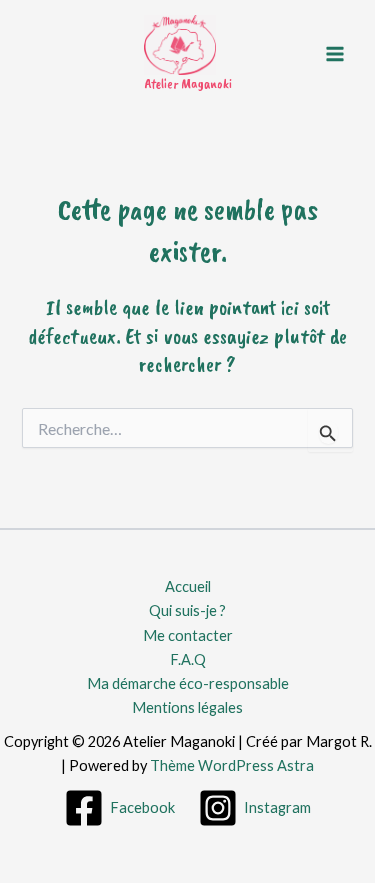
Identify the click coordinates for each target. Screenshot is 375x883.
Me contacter (188, 635)
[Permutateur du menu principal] (335, 53)
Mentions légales (187, 707)
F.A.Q (188, 659)
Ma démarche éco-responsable (188, 683)
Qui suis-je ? (187, 610)
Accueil (188, 586)
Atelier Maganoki (188, 83)
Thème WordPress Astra (232, 765)
